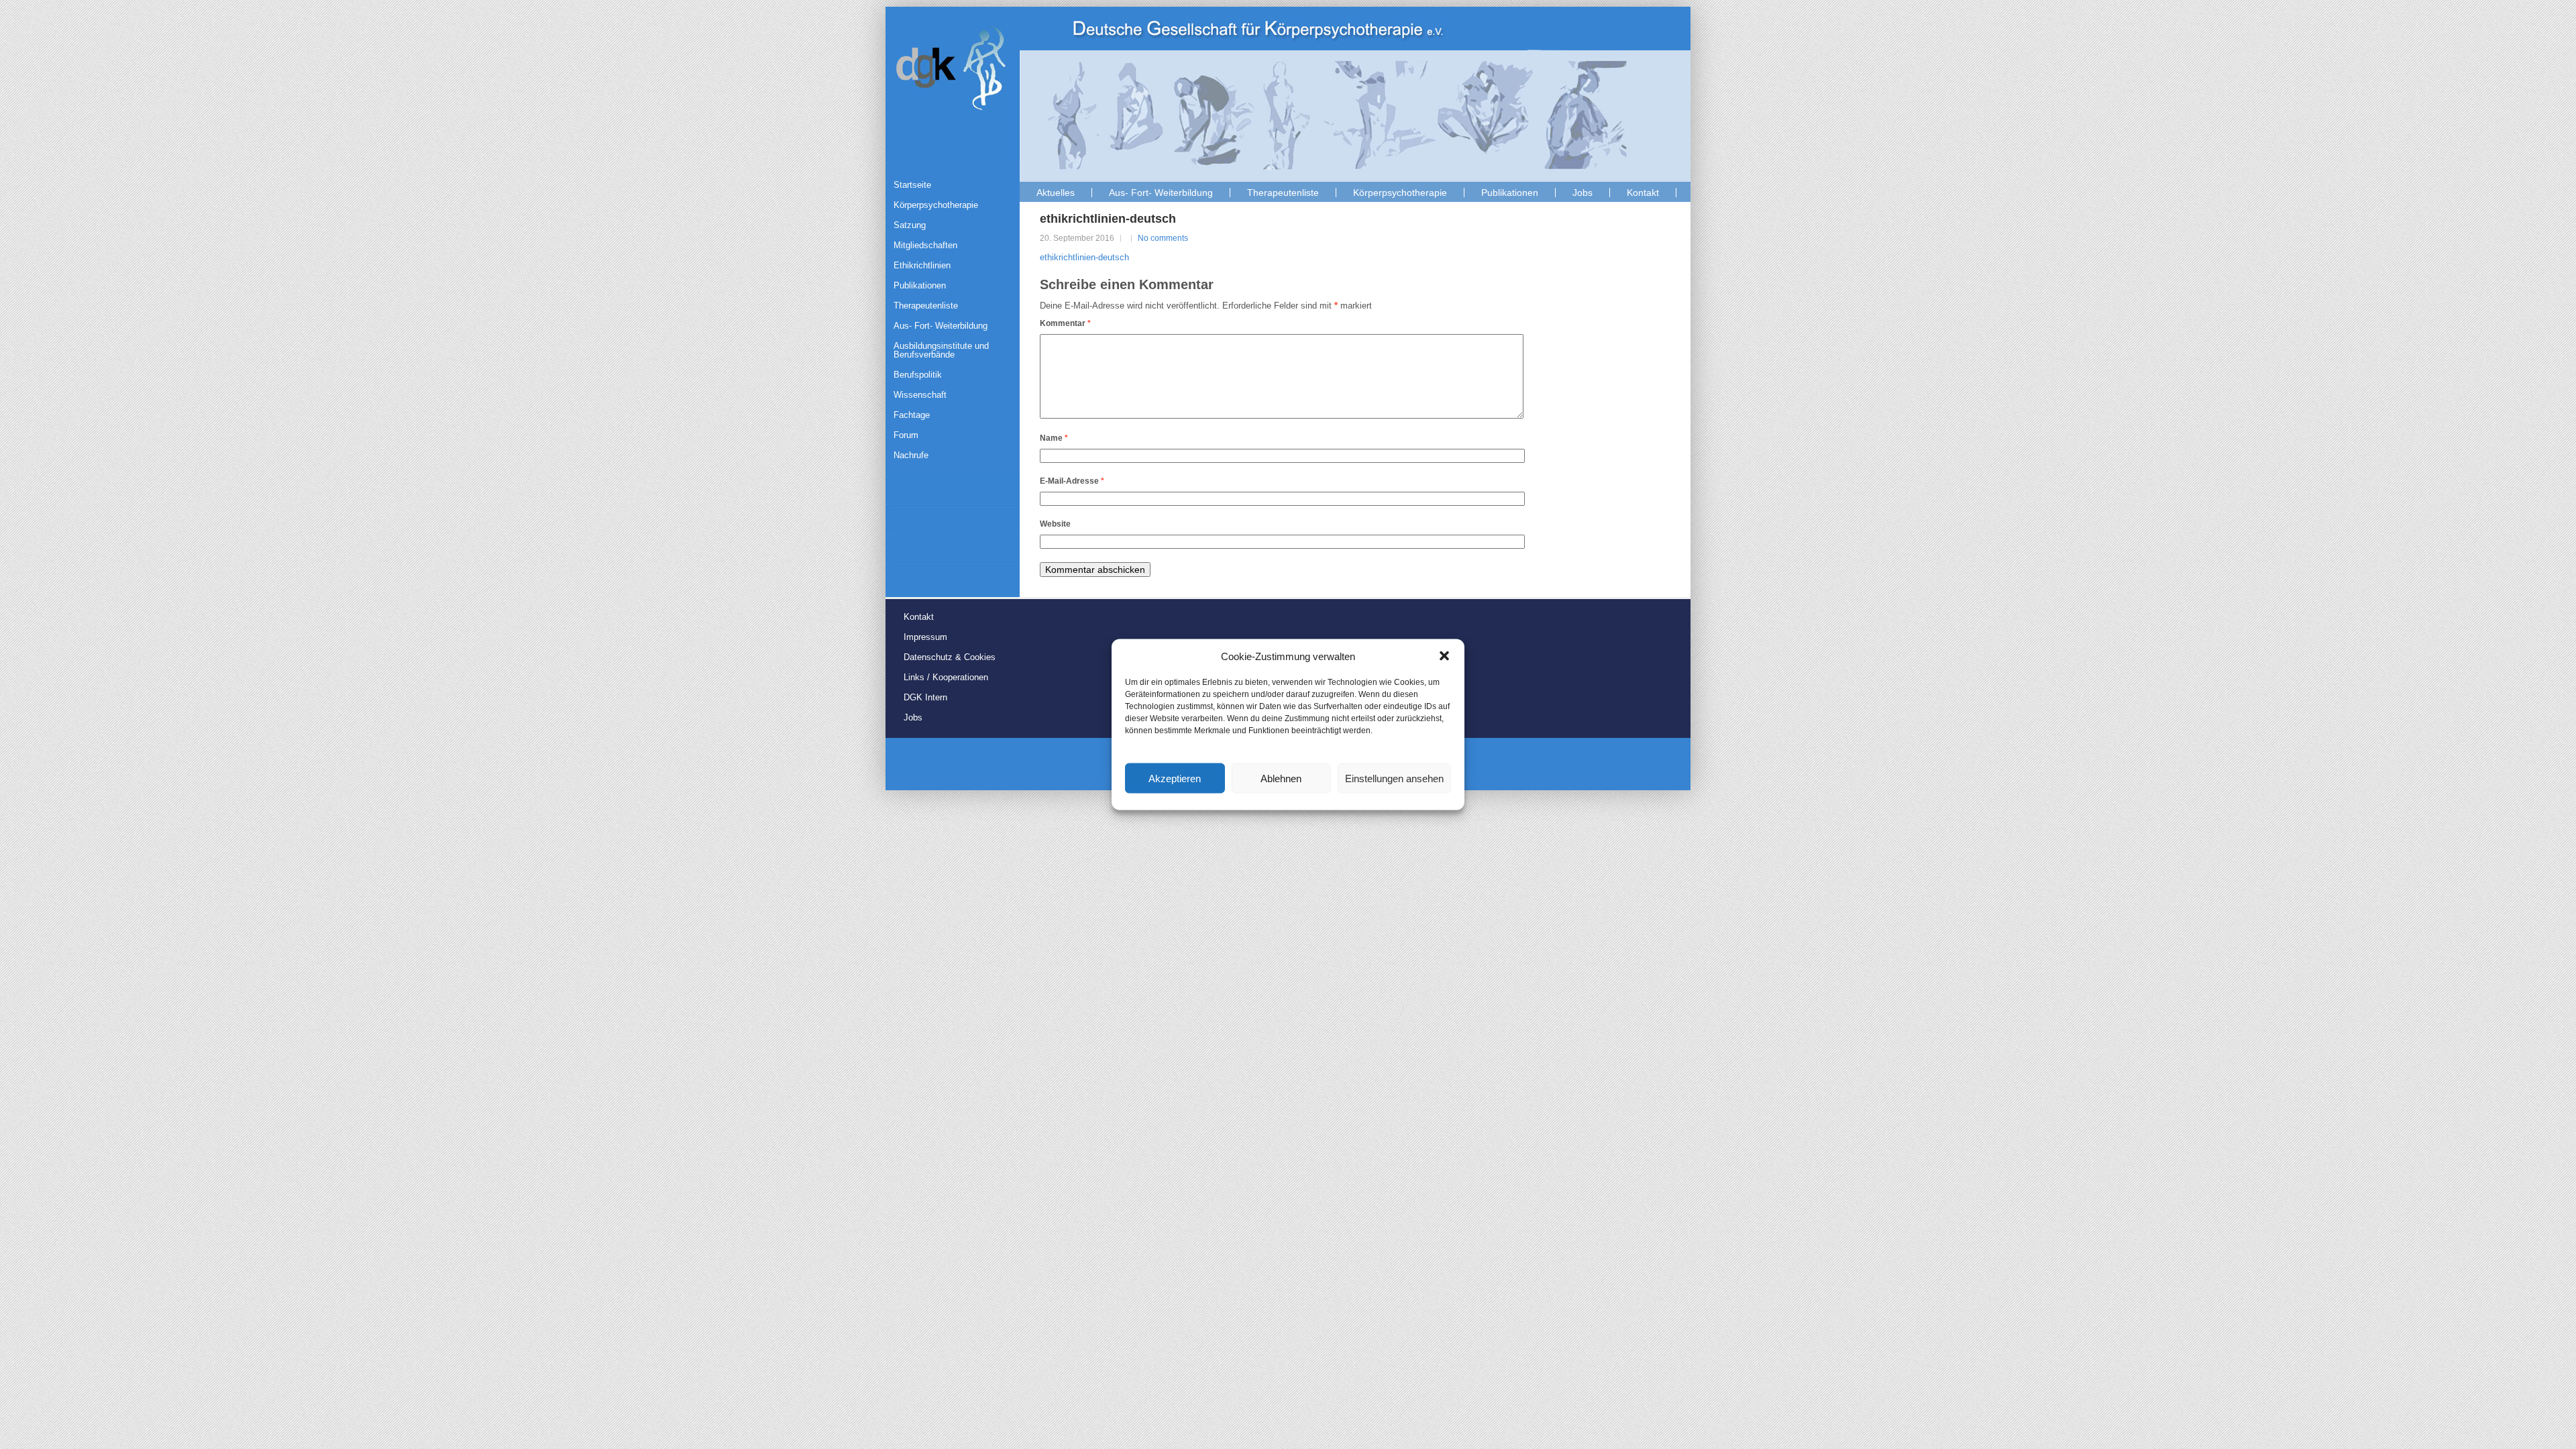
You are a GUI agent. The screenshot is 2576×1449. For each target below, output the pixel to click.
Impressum (925, 637)
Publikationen (1510, 193)
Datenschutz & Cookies (950, 657)
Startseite (912, 185)
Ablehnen (1281, 778)
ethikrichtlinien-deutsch (1084, 257)
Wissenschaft (920, 395)
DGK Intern (925, 697)
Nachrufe (911, 455)
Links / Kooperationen (946, 677)
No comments (1163, 238)
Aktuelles (1056, 193)
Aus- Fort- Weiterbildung (1161, 193)
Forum (906, 435)
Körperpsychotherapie (1400, 193)
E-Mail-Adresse (1072, 481)
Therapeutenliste (1283, 193)
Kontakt (1643, 193)
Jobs (1582, 193)
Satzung (910, 225)
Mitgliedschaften (925, 245)
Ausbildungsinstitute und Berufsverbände (941, 350)
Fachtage (912, 415)
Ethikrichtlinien (922, 265)
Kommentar (1065, 323)
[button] (1444, 656)
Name (1054, 438)
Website (1055, 524)
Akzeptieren (1175, 778)
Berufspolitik (918, 375)
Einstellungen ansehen (1394, 778)
